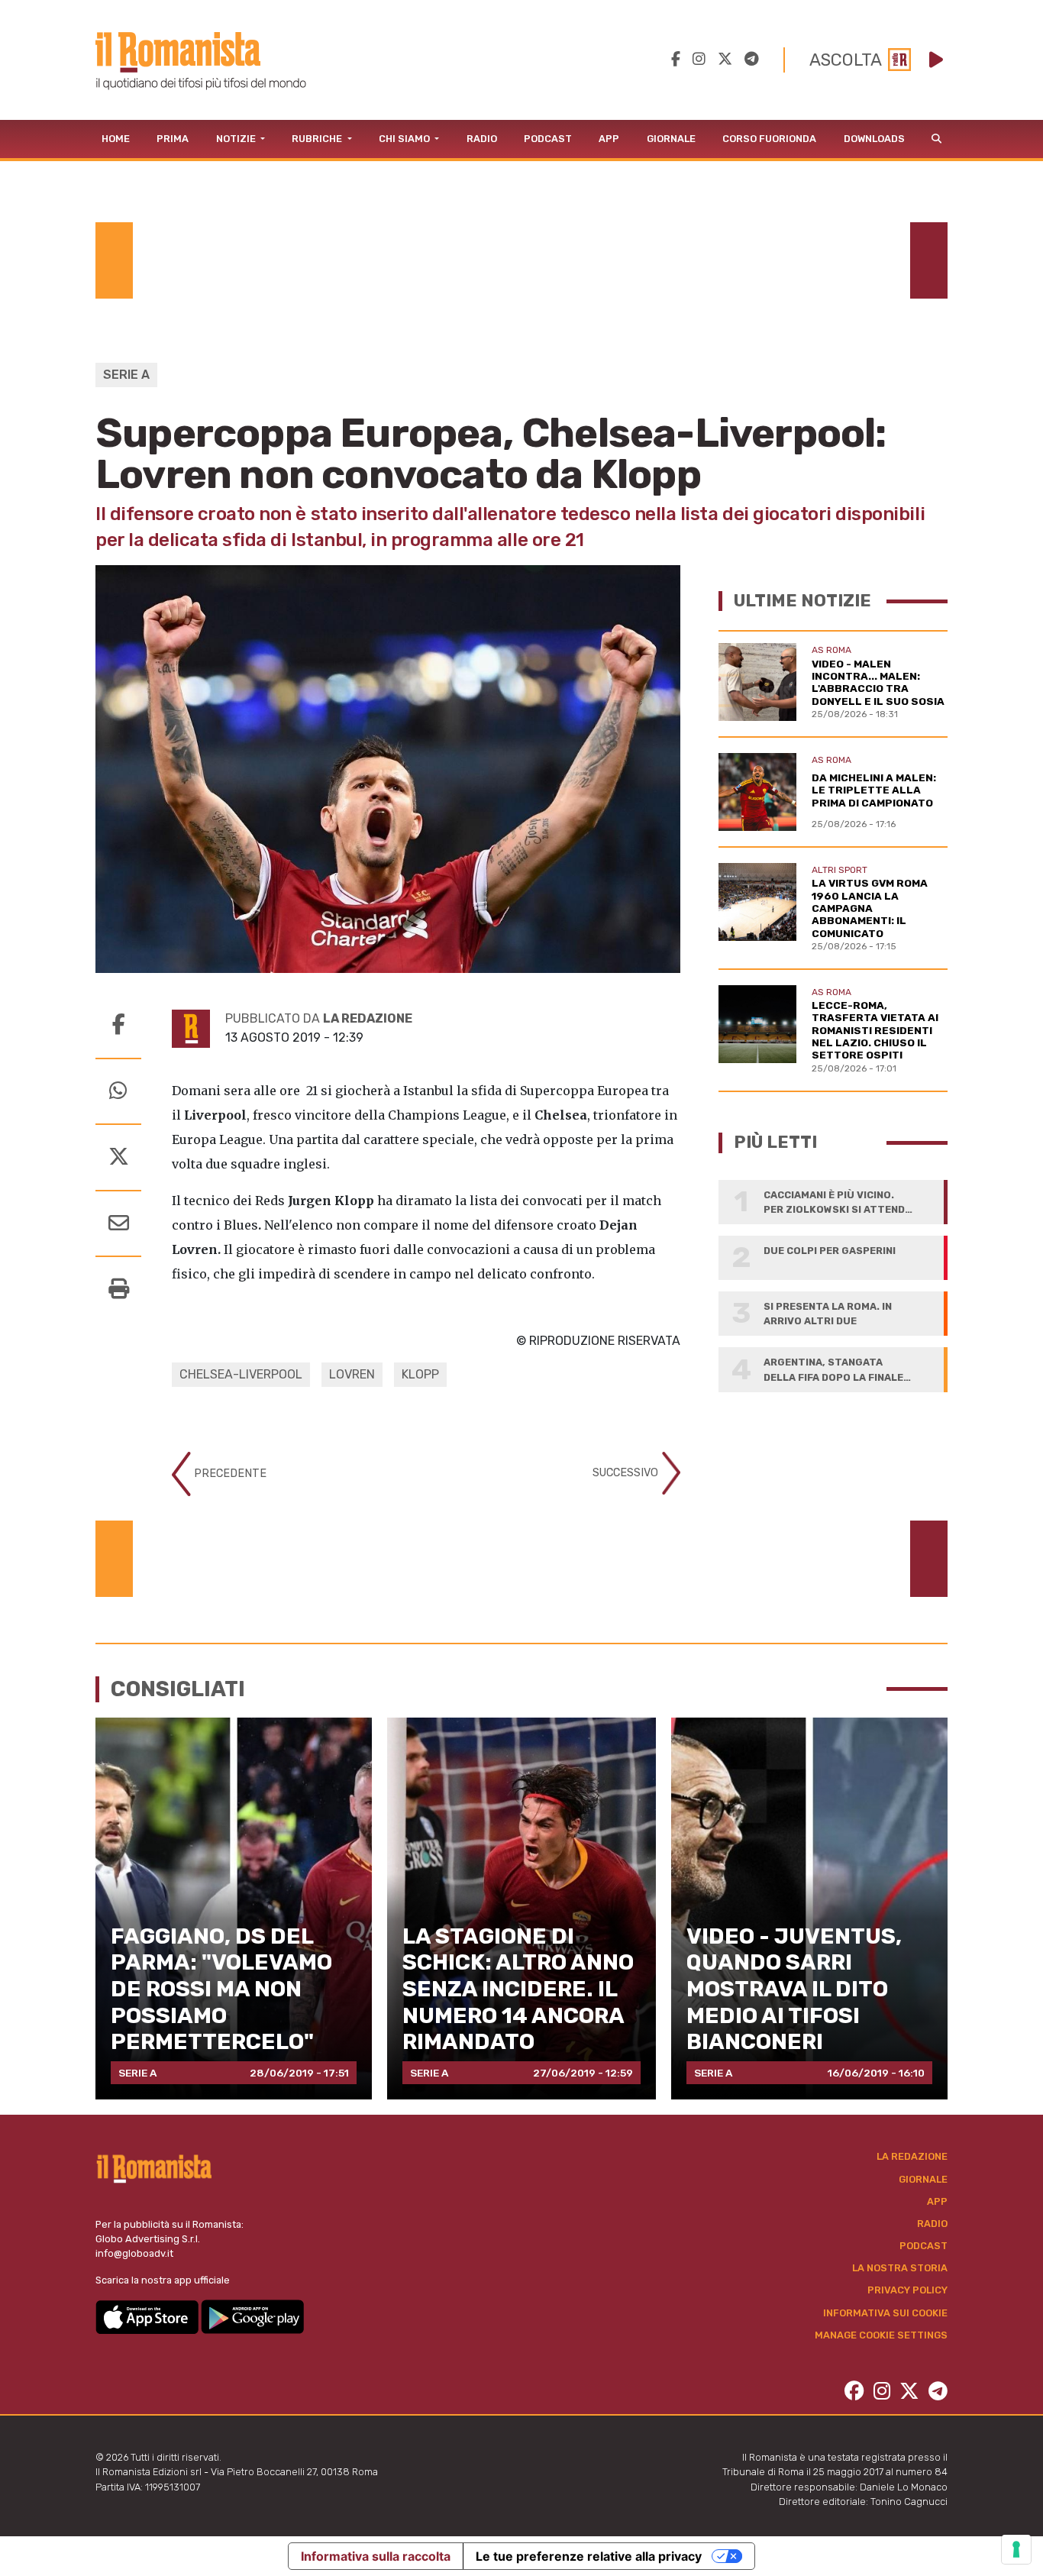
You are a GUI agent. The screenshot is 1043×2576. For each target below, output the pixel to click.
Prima (173, 139)
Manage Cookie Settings (881, 2335)
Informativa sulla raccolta (376, 2556)
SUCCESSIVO (627, 1473)
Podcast (548, 139)
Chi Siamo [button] (405, 139)
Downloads (874, 139)
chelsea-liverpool (241, 1374)
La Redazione (912, 2156)
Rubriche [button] (318, 139)
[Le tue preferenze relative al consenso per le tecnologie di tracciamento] (1016, 2549)
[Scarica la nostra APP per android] (252, 2316)
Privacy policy (907, 2290)
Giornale (671, 139)
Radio (482, 139)
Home (116, 139)
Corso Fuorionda (769, 139)
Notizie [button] (237, 139)
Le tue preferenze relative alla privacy (589, 2556)
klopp (420, 1374)
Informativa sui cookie (885, 2313)
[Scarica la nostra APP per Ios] (148, 2316)
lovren (352, 1374)
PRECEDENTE (229, 1474)
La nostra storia (900, 2268)
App (609, 139)
